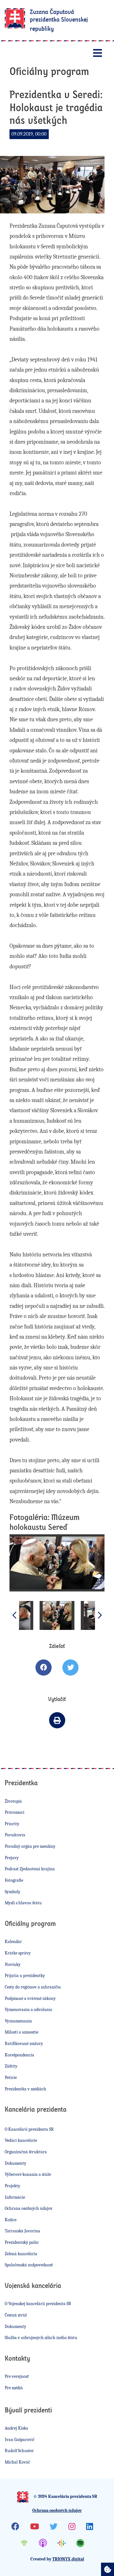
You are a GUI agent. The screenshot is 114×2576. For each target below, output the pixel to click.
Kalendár (13, 1942)
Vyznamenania (18, 2021)
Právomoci (15, 1812)
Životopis (13, 1801)
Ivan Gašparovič (20, 2440)
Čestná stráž (16, 2315)
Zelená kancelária (21, 2254)
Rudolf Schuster (19, 2451)
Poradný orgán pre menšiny (30, 1846)
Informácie (15, 2197)
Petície (11, 2078)
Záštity (11, 2066)
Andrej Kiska (16, 2428)
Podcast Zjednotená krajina (30, 1869)
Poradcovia (15, 1835)
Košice (11, 2220)
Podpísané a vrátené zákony (30, 1998)
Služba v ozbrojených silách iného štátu (41, 2338)
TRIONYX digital (68, 2559)
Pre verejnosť (17, 2376)
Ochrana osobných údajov (29, 2208)
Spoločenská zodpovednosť (29, 2265)
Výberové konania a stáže (28, 2174)
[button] (100, 1615)
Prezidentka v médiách (25, 2089)
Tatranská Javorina (22, 2231)
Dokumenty (16, 2163)
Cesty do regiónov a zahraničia (33, 1987)
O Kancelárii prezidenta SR (29, 2129)
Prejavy (12, 1858)
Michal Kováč (17, 2462)
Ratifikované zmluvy (24, 2044)
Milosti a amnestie (22, 2032)
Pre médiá (14, 2388)
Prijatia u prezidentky (25, 1976)
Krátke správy (18, 1953)
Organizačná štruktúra (26, 2152)
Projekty (13, 2186)
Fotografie (14, 1880)
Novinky (13, 1964)
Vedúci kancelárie (21, 2140)
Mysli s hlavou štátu (23, 1903)
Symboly (13, 1892)
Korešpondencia (19, 2055)
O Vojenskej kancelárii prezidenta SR (38, 2304)
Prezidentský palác (22, 2242)
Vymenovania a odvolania (28, 2010)
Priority (12, 1824)
